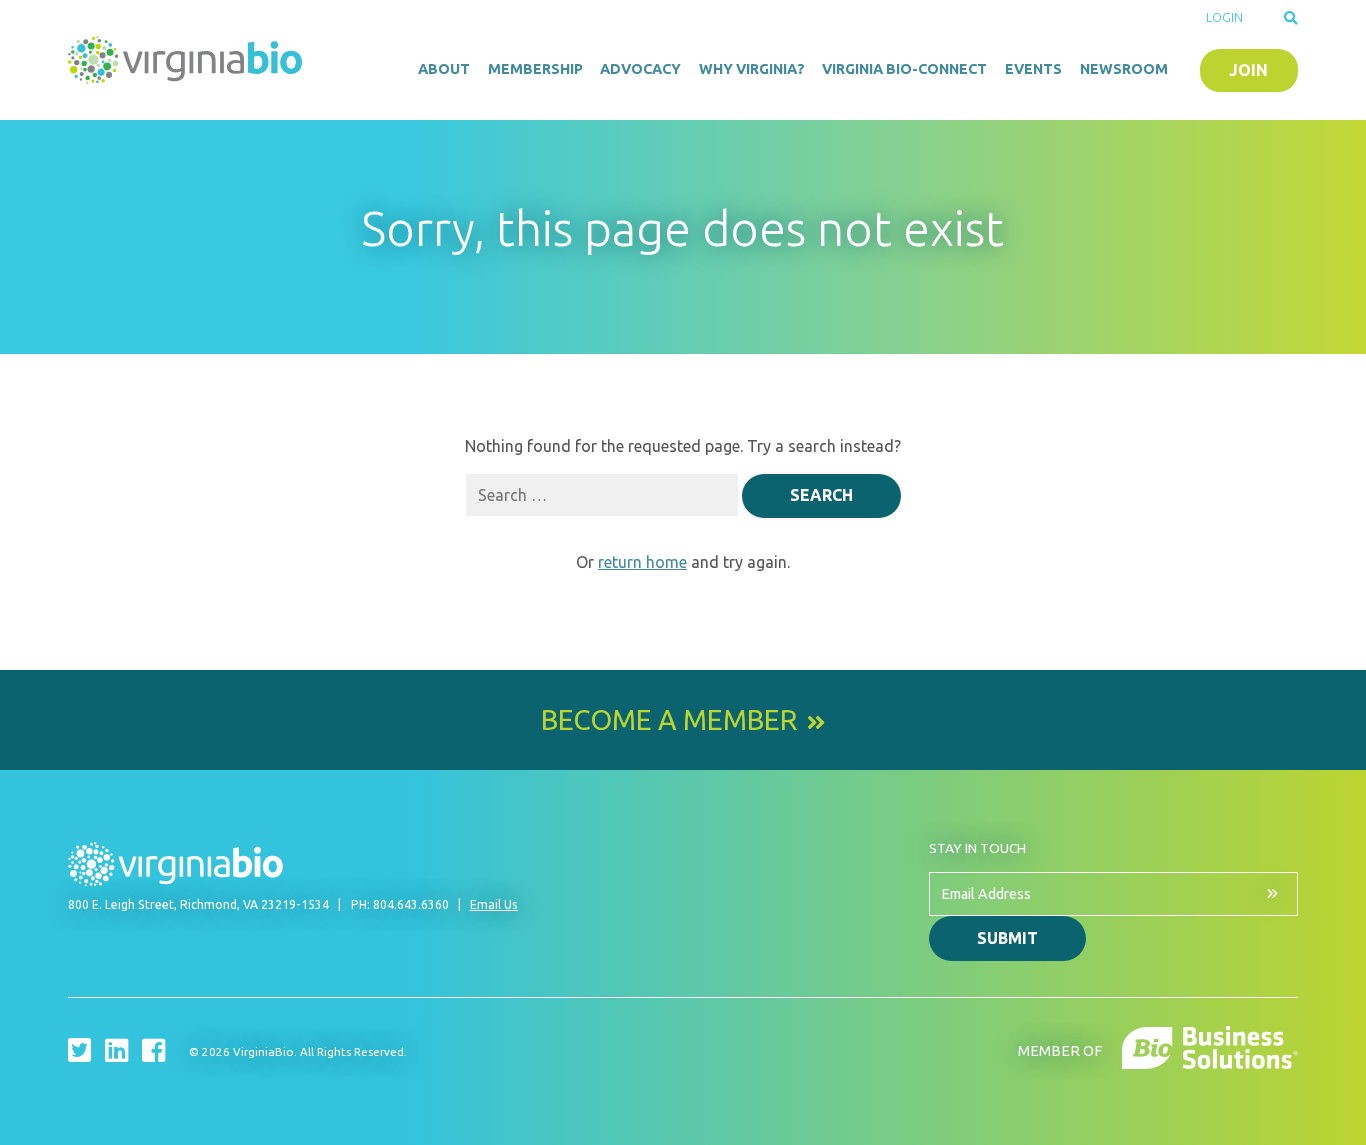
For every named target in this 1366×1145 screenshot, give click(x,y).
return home (642, 562)
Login (1224, 17)
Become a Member (669, 720)
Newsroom (1124, 69)
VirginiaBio (188, 60)
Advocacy (640, 69)
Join (1248, 70)
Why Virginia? (752, 69)
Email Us (494, 904)
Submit (1007, 938)
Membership (535, 69)
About (444, 69)
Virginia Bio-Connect (904, 69)
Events (1033, 69)
